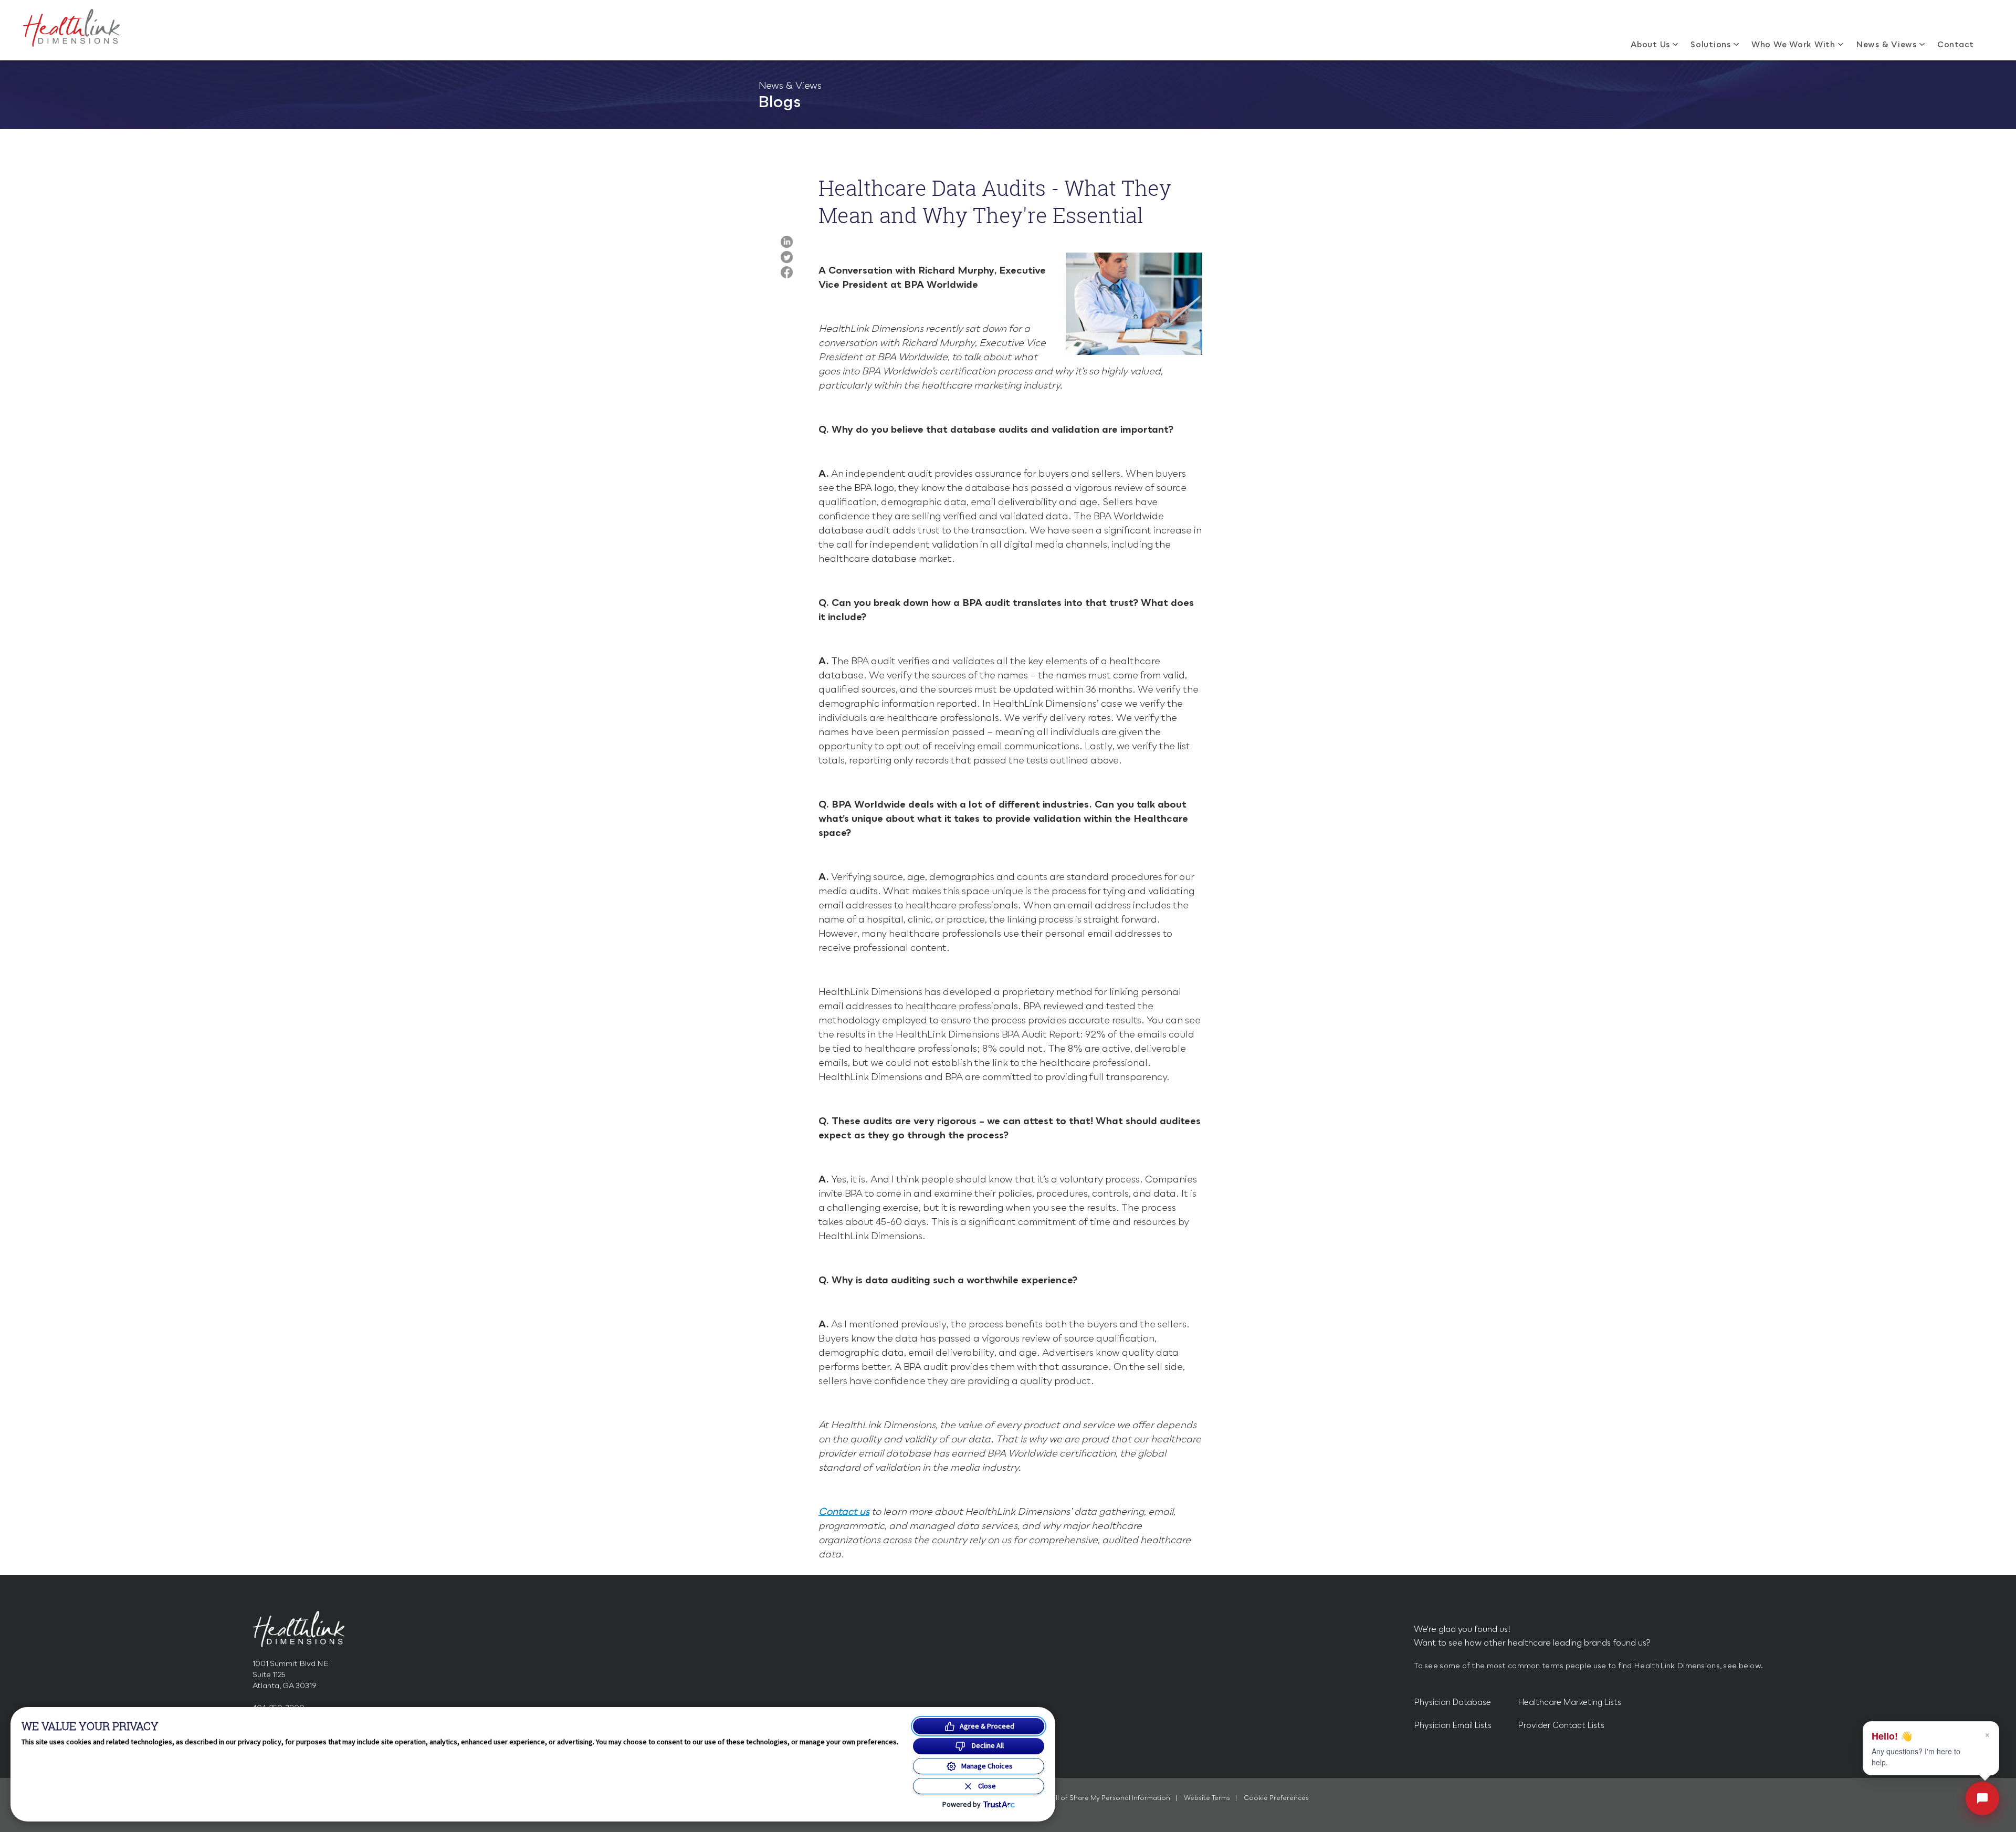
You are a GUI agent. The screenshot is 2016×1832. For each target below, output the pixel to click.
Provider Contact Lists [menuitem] (1561, 1725)
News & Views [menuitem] (1886, 44)
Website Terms (1208, 1798)
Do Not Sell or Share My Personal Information (1097, 1798)
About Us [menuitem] (1650, 44)
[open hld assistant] (1982, 1798)
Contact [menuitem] (1956, 44)
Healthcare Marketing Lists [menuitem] (1569, 1702)
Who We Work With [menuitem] (1793, 44)
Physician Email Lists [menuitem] (1453, 1725)
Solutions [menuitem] (1711, 44)
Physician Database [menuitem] (1452, 1702)
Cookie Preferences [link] (1276, 1798)
